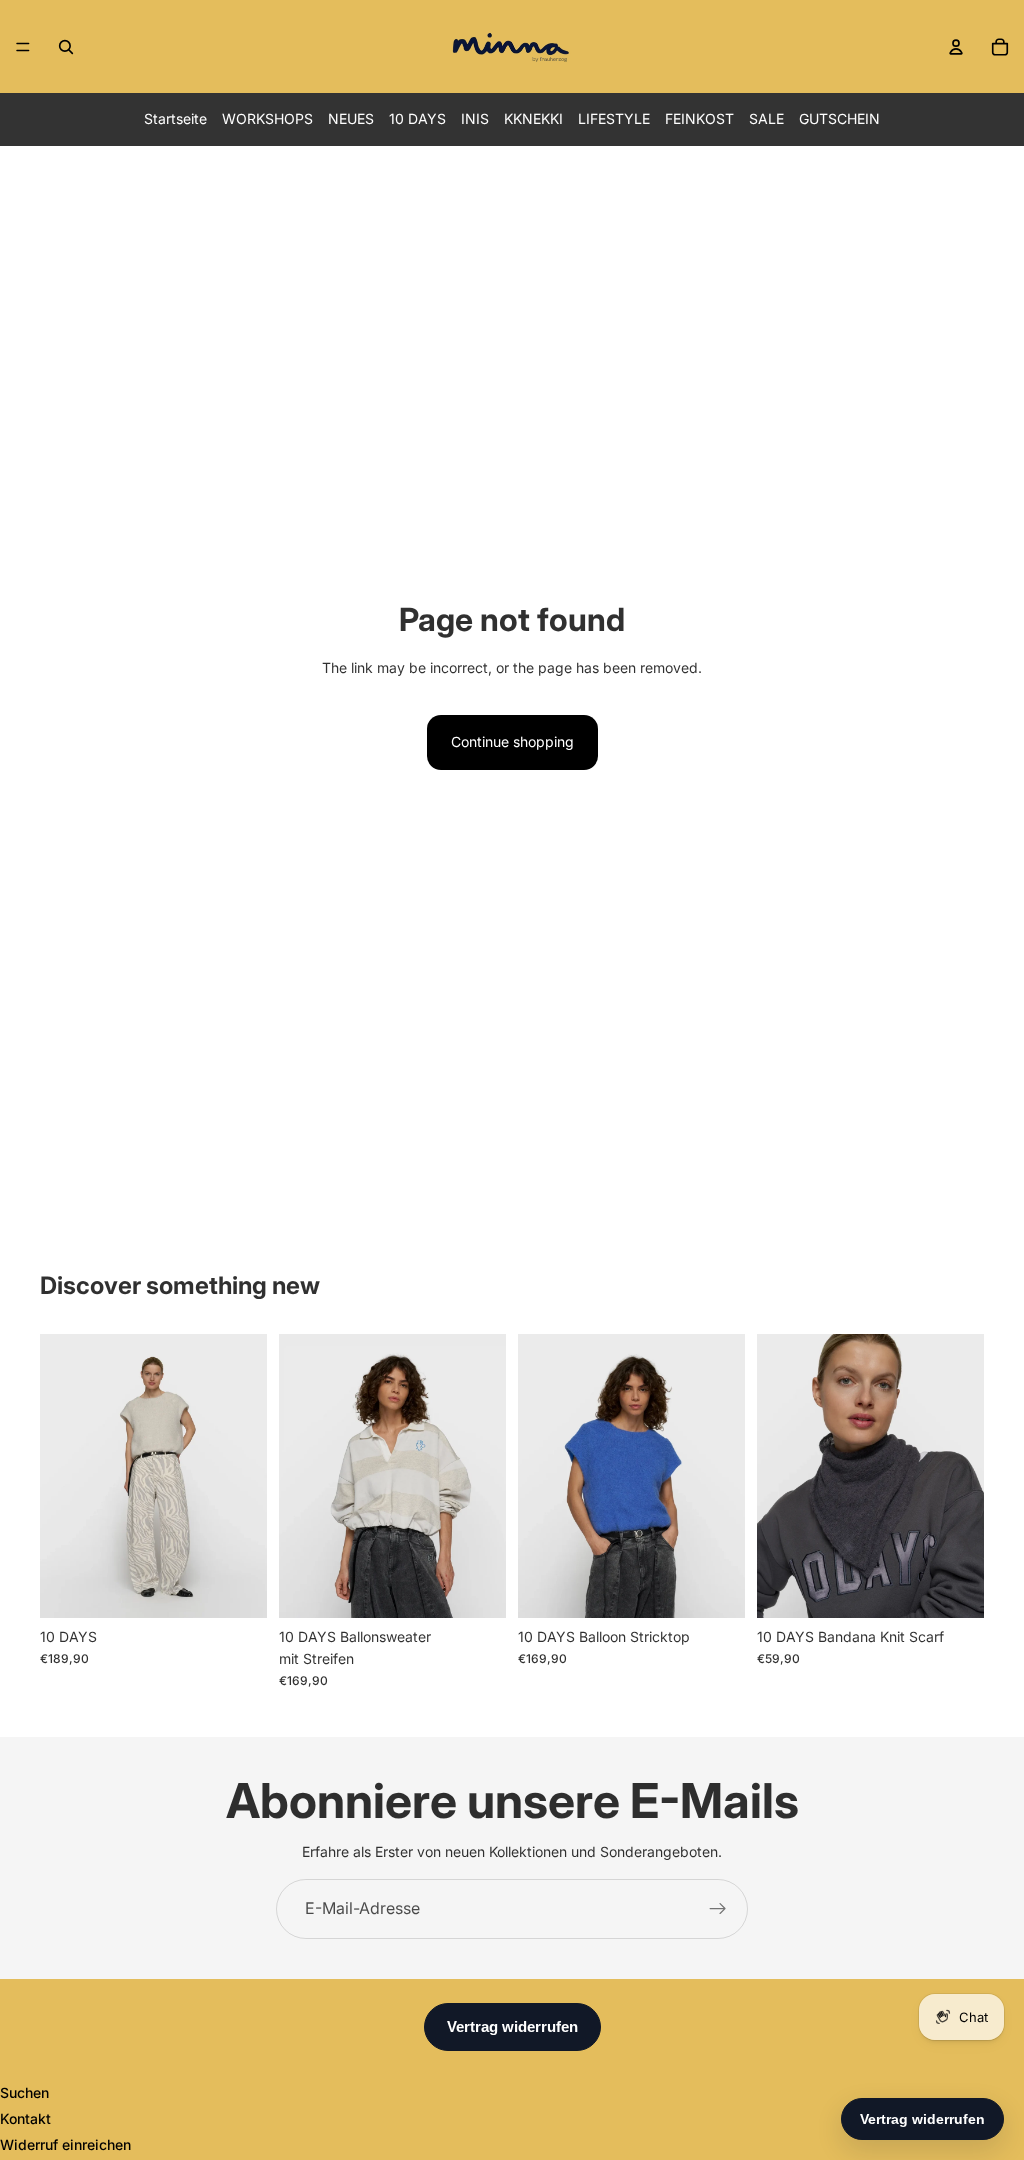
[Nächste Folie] (245, 1476)
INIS (475, 118)
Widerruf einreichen (65, 2144)
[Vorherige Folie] (62, 1476)
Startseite (175, 118)
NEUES (351, 118)
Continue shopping (512, 741)
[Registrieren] (718, 1909)
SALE (766, 118)
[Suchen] (66, 47)
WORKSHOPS (267, 118)
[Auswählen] (236, 1587)
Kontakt (25, 2118)
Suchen (24, 2092)
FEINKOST (699, 118)
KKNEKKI (533, 118)
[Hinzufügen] (953, 1587)
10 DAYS (417, 118)
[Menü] (23, 47)
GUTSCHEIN (839, 118)
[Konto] (956, 47)
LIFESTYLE (614, 118)
